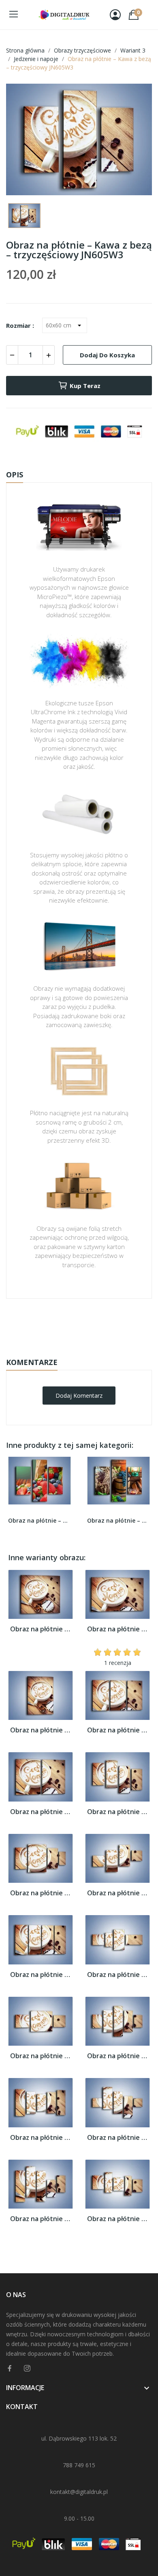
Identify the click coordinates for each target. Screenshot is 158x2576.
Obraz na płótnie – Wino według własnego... (118, 1520)
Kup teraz (85, 386)
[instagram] (27, 2368)
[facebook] (10, 2368)
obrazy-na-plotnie (90, 1324)
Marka (55, 1324)
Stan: (71, 1349)
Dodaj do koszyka (107, 355)
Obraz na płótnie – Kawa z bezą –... (41, 1629)
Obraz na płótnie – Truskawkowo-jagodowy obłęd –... (39, 1520)
